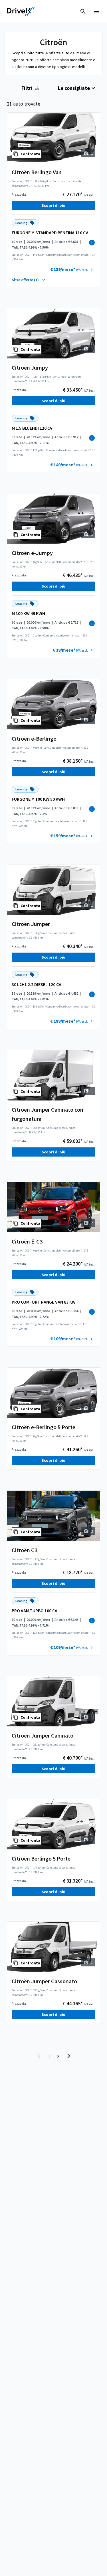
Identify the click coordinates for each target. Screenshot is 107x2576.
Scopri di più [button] (53, 205)
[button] (72, 269)
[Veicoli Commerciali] (21, 11)
